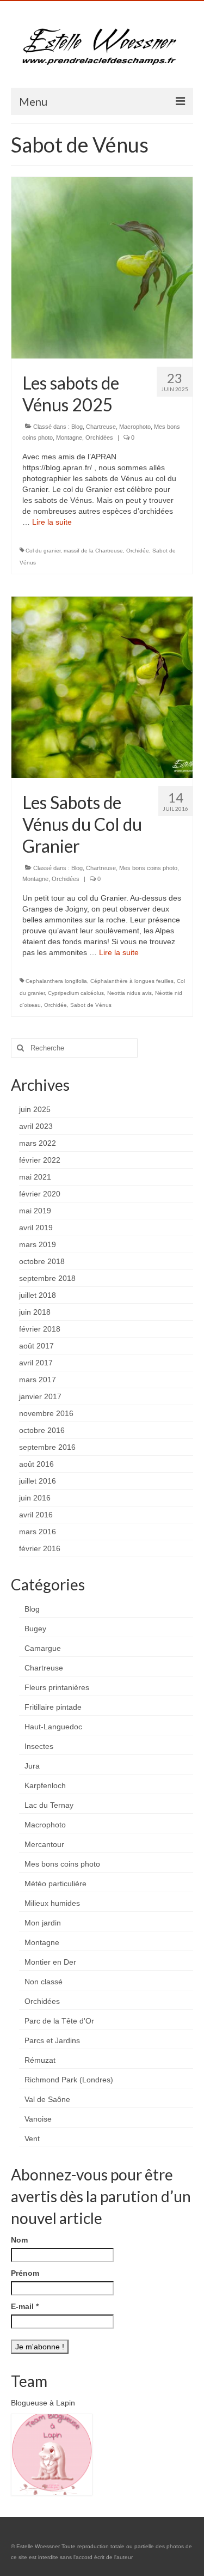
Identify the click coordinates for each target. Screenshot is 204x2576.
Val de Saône (47, 2099)
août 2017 (36, 1346)
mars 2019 (38, 1244)
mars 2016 (38, 1532)
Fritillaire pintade (53, 1707)
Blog (77, 427)
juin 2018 (35, 1312)
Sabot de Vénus (91, 1005)
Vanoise (38, 2119)
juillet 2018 (38, 1295)
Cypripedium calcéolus (76, 993)
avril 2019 (36, 1228)
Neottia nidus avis (129, 993)
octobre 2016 (42, 1430)
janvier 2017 (40, 1396)
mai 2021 (35, 1177)
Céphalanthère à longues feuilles (132, 981)
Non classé (44, 1982)
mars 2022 (38, 1143)
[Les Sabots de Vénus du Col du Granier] (102, 686)
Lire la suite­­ (52, 522)
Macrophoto (135, 427)
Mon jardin (43, 1923)
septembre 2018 (47, 1278)
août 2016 (36, 1464)
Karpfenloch (45, 1785)
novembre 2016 (46, 1413)
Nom (19, 2240)
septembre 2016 (47, 1447)
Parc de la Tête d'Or (59, 2021)
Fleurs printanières (57, 1687)
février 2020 (40, 1194)
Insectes (39, 1746)
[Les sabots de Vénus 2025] (102, 267)
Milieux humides (52, 1903)
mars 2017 (38, 1380)
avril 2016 (36, 1515)
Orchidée (138, 551)
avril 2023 (36, 1126)
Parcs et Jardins (52, 2040)
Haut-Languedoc (53, 1727)
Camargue (43, 1648)
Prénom (25, 2273)
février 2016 (40, 1548)
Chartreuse (101, 427)
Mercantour (44, 1844)
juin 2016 (35, 1498)
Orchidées (99, 438)
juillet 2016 (38, 1481)
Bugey (35, 1629)
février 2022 (40, 1160)
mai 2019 (35, 1211)
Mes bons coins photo (148, 868)
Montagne (69, 438)
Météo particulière (55, 1884)
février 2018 (40, 1329)
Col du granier (43, 551)
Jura (32, 1766)
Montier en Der (50, 1962)
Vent (32, 2138)
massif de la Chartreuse (93, 551)
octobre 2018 (42, 1261)
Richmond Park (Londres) (69, 2080)
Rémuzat (40, 2060)
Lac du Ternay (49, 1805)
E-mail (25, 2306)
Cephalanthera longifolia (56, 981)
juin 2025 (35, 1109)
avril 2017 (36, 1363)
